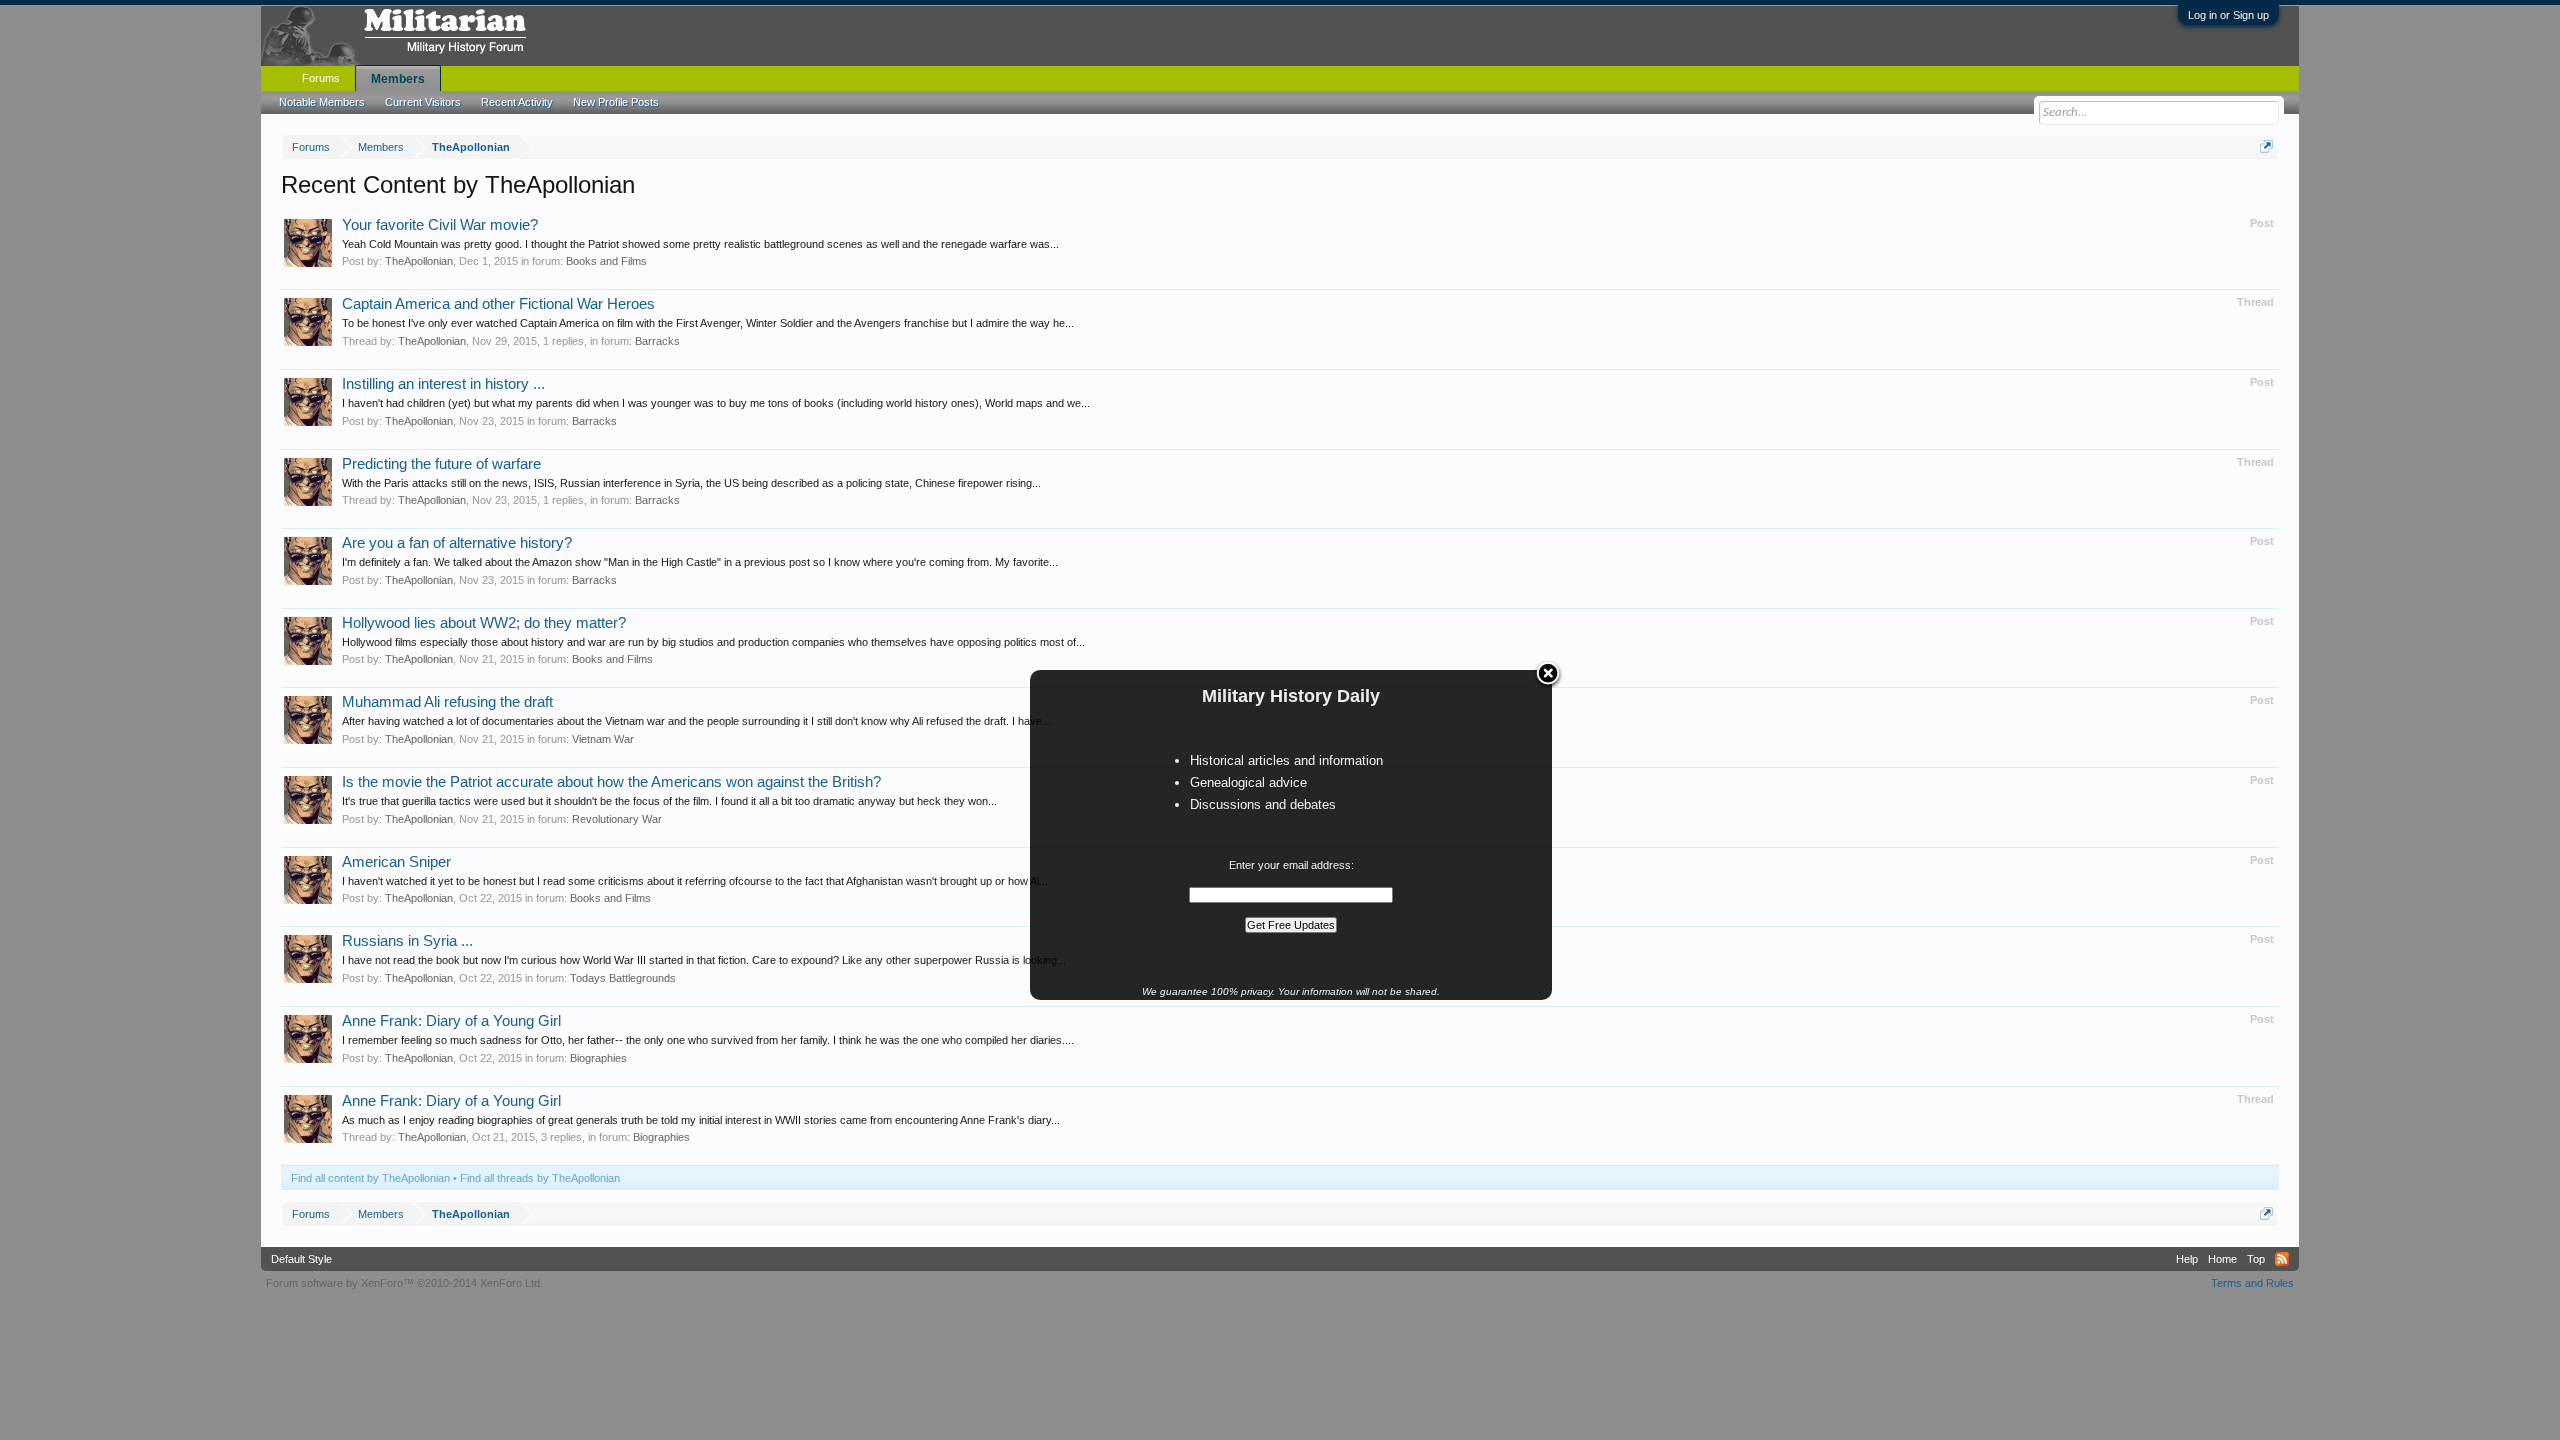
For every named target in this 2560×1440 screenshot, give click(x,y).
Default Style (301, 1259)
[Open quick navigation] (2266, 146)
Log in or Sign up (2228, 15)
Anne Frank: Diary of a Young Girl (451, 1021)
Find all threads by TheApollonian (540, 1178)
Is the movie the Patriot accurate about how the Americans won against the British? (611, 782)
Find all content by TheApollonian (370, 1178)
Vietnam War (603, 739)
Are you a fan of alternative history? (457, 543)
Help (2187, 1259)
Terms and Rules (2252, 1283)
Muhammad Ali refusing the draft (447, 702)
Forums (321, 78)
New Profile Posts (616, 102)
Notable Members (322, 102)
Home (2222, 1259)
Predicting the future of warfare (441, 464)
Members (398, 79)
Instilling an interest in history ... (443, 384)
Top (2256, 1259)
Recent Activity (517, 102)
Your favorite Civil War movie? (440, 225)
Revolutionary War (617, 819)
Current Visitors (423, 102)
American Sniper (396, 862)
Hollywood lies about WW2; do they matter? (484, 623)
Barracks (657, 341)
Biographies (598, 1058)
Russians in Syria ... (407, 941)
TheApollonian (419, 261)
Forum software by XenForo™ (404, 1283)
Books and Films (606, 261)
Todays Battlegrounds (623, 978)
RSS (2282, 1259)
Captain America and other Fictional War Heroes (498, 304)
